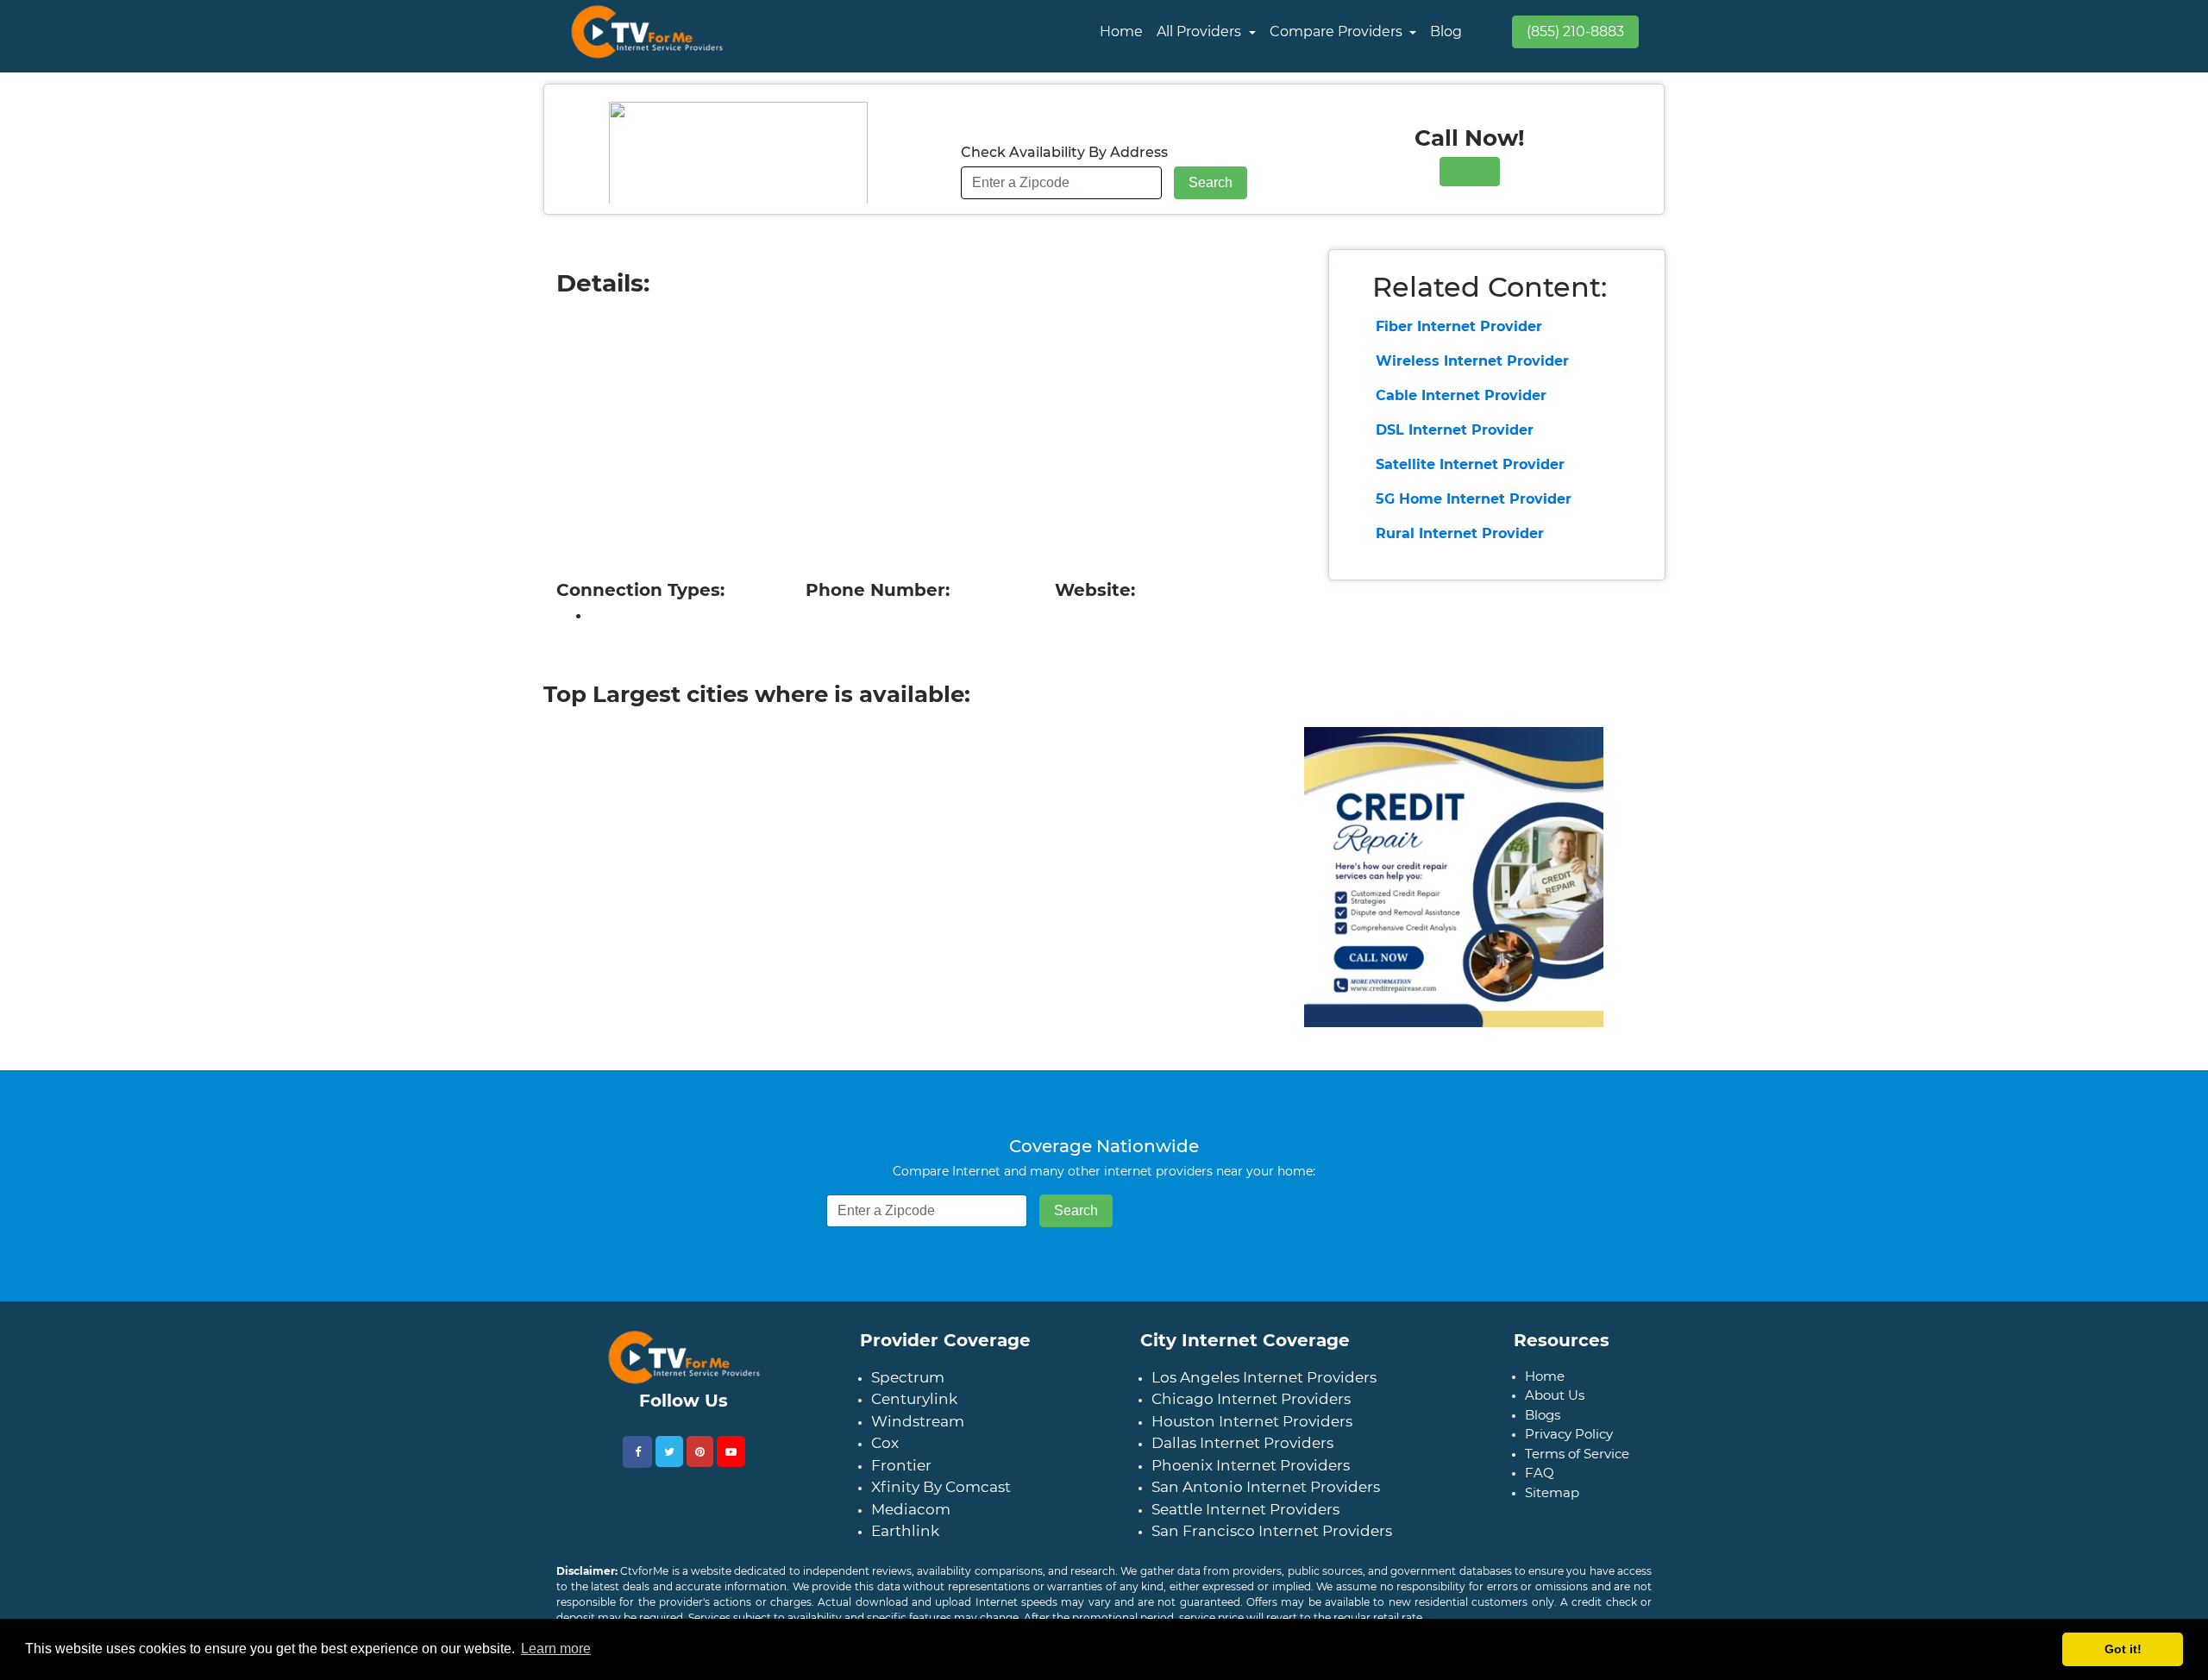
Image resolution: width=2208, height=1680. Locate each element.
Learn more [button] (556, 1649)
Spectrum (908, 1377)
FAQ (1540, 1473)
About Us (1555, 1395)
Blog (1446, 31)
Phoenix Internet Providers (1251, 1465)
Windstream (918, 1421)
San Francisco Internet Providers (1272, 1531)
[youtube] (731, 1451)
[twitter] (669, 1451)
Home (1121, 31)
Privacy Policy (1569, 1434)
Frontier (901, 1465)
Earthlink (905, 1531)
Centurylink (914, 1399)
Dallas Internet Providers (1242, 1443)
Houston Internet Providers (1252, 1421)
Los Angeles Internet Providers (1264, 1377)
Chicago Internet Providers (1251, 1399)
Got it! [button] (2123, 1649)
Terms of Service (1577, 1454)
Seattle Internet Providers (1245, 1509)
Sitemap (1552, 1492)
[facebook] (637, 1452)
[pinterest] (700, 1451)
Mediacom (911, 1509)
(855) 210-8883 (1575, 31)
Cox (885, 1443)
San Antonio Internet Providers (1266, 1487)
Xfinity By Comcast (941, 1487)
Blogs (1543, 1415)
